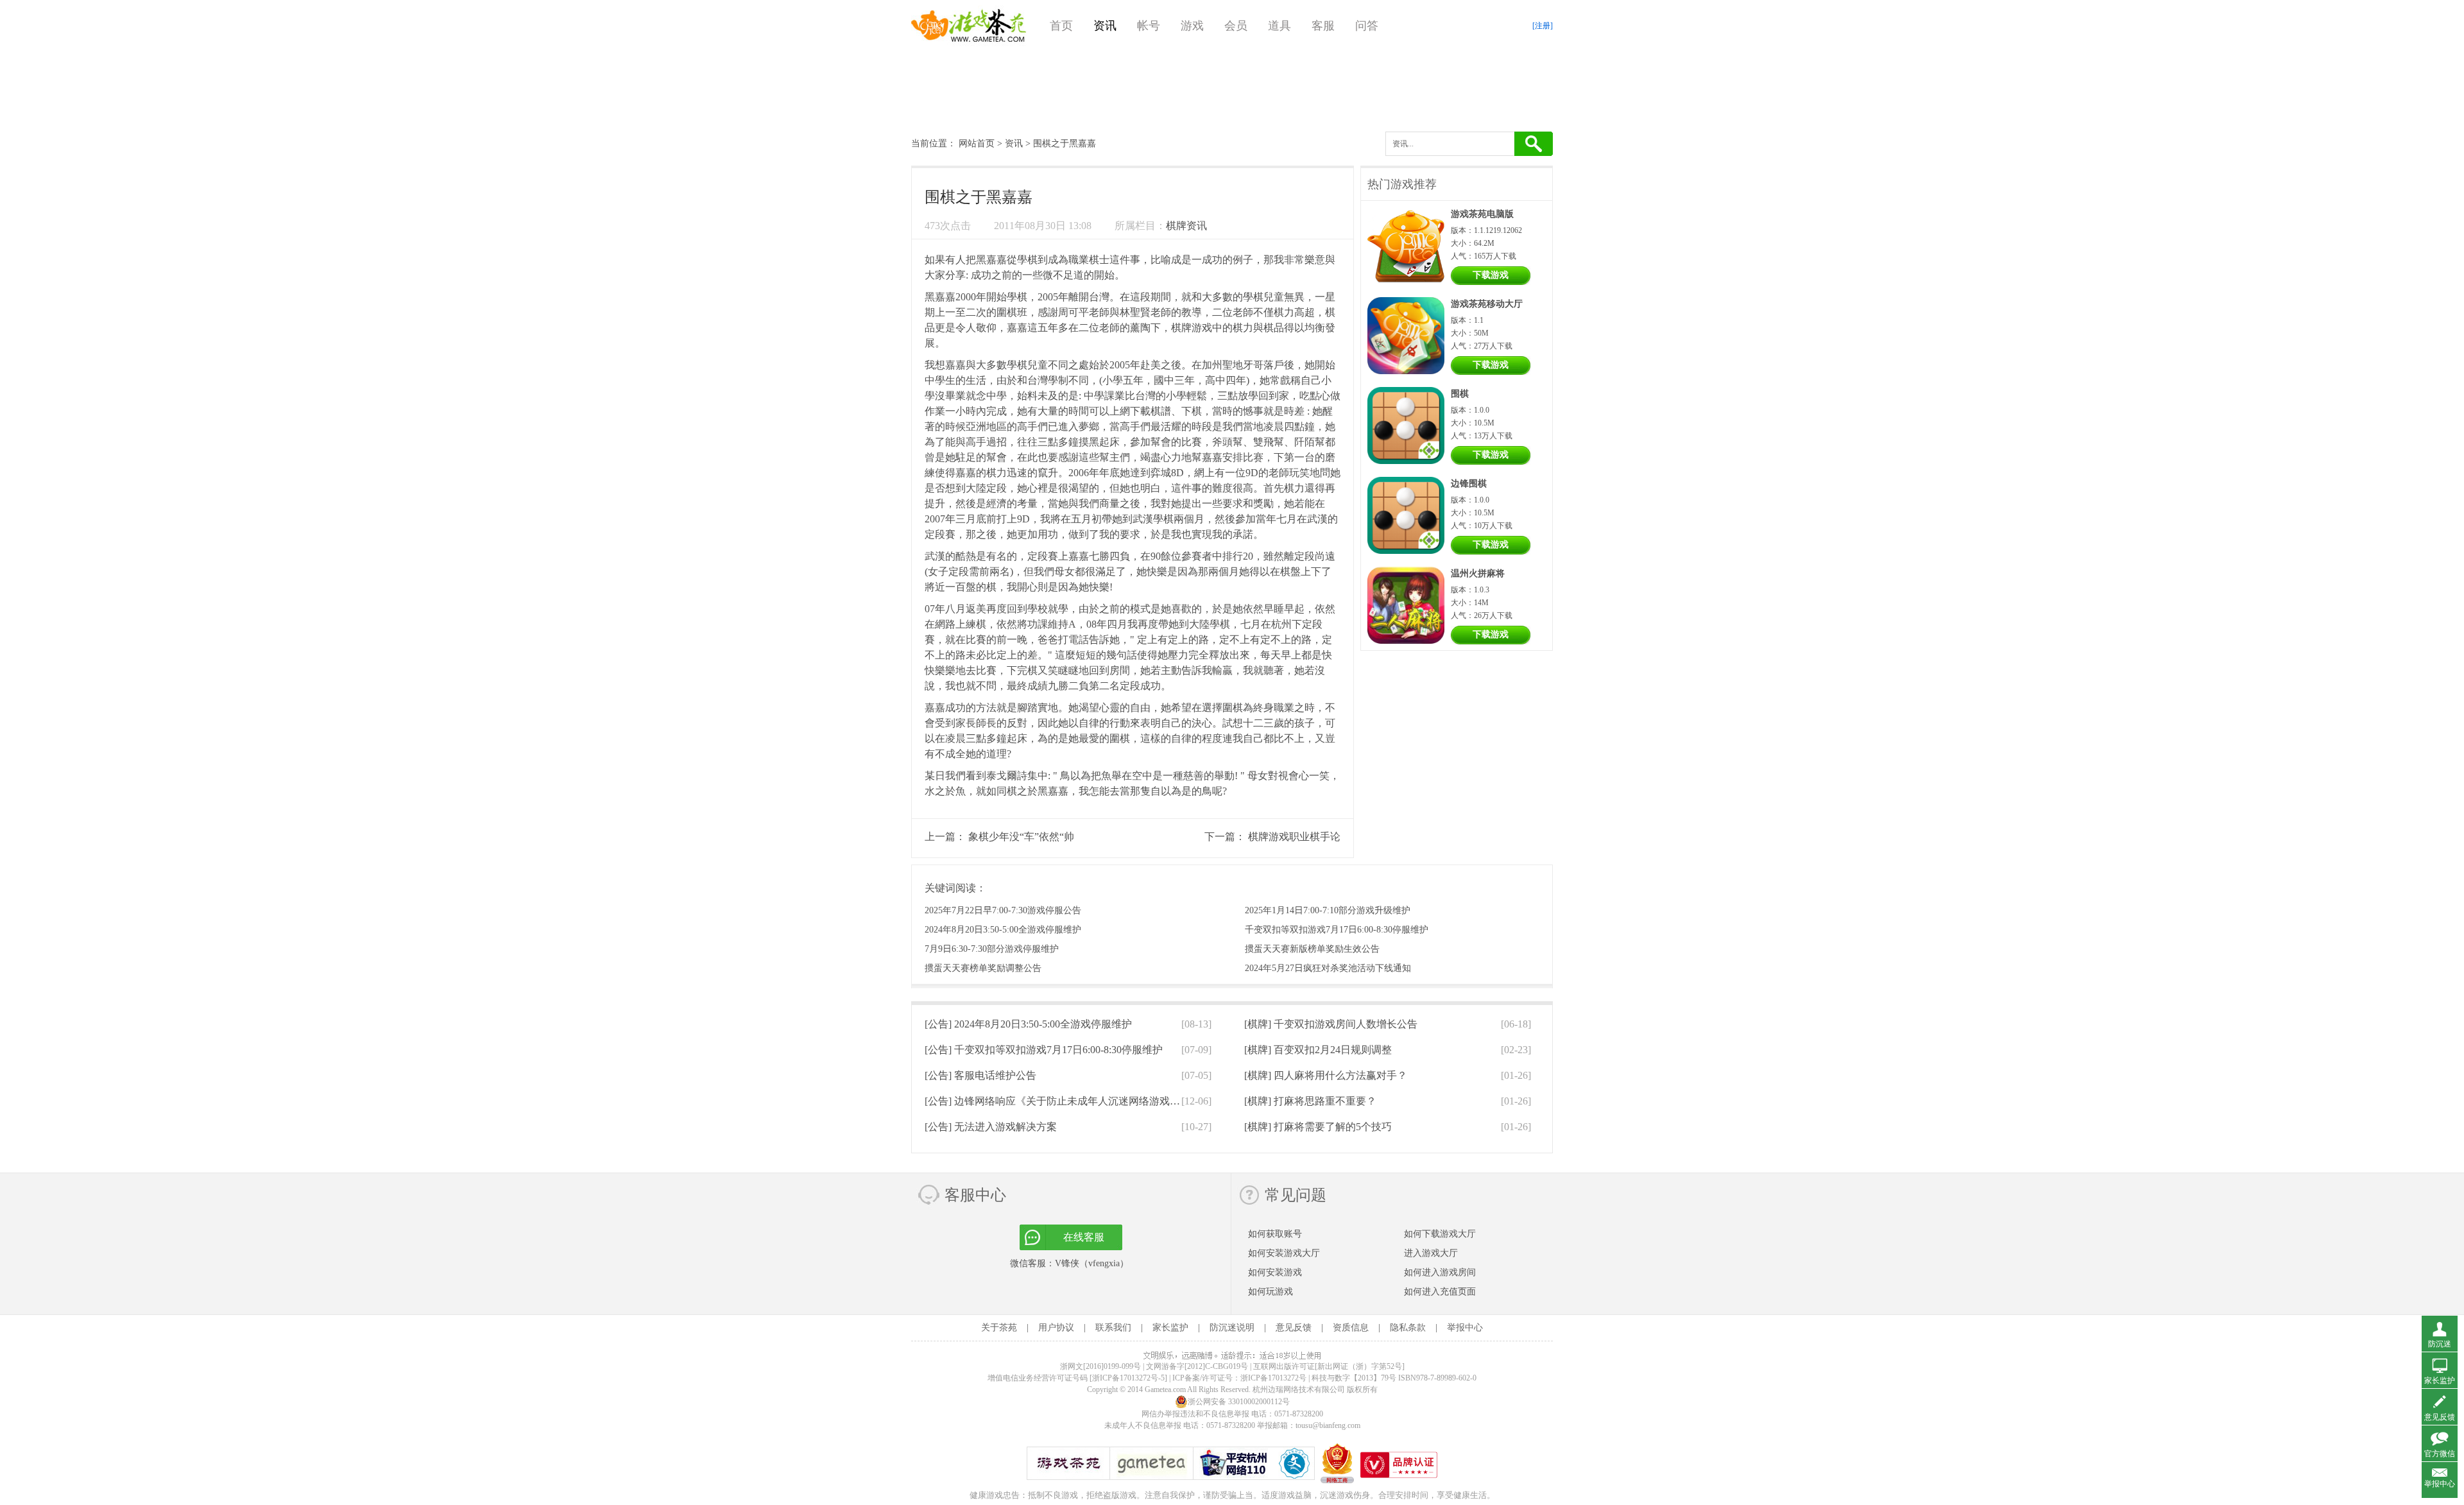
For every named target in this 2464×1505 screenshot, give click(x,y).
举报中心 (1465, 1328)
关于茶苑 (999, 1328)
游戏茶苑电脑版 (1482, 214)
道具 (1279, 26)
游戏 (1192, 26)
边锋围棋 (1469, 484)
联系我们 (1113, 1328)
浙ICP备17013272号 (1273, 1378)
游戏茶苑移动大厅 (1487, 304)
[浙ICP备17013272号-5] (1128, 1378)
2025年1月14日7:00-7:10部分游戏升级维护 (1328, 910)
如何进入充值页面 (1440, 1292)
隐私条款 (1408, 1328)
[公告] (1028, 1024)
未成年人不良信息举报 (1144, 1425)
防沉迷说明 (1232, 1328)
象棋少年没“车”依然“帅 (1021, 837)
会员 (1236, 26)
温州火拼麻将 (1478, 573)
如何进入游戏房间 (1440, 1272)
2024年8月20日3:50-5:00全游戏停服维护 (1003, 930)
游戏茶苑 (969, 26)
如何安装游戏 (1275, 1272)
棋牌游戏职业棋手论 (1294, 837)
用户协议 (1056, 1328)
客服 (1323, 26)
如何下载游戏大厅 (1440, 1234)
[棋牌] (1331, 1024)
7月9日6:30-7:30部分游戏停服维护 (992, 949)
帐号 (1149, 26)
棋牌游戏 (1192, 328)
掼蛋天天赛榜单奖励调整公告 (983, 968)
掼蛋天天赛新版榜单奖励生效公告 (1312, 949)
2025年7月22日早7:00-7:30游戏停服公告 (1003, 910)
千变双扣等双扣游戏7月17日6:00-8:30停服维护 (1337, 930)
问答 (1367, 26)
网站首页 (977, 143)
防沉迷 (2440, 1344)
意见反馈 (1294, 1328)
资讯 (1105, 26)
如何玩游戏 (1270, 1292)
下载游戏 (1491, 275)
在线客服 (1084, 1237)
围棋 (1460, 394)
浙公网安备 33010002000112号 (1239, 1402)
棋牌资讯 (1186, 226)
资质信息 (1351, 1328)
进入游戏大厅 (1431, 1253)
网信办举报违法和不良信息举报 (1195, 1414)
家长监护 (1170, 1328)
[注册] (1543, 26)
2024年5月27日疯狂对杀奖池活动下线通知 (1328, 968)
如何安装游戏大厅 (1284, 1253)
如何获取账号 (1275, 1234)
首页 (1061, 26)
